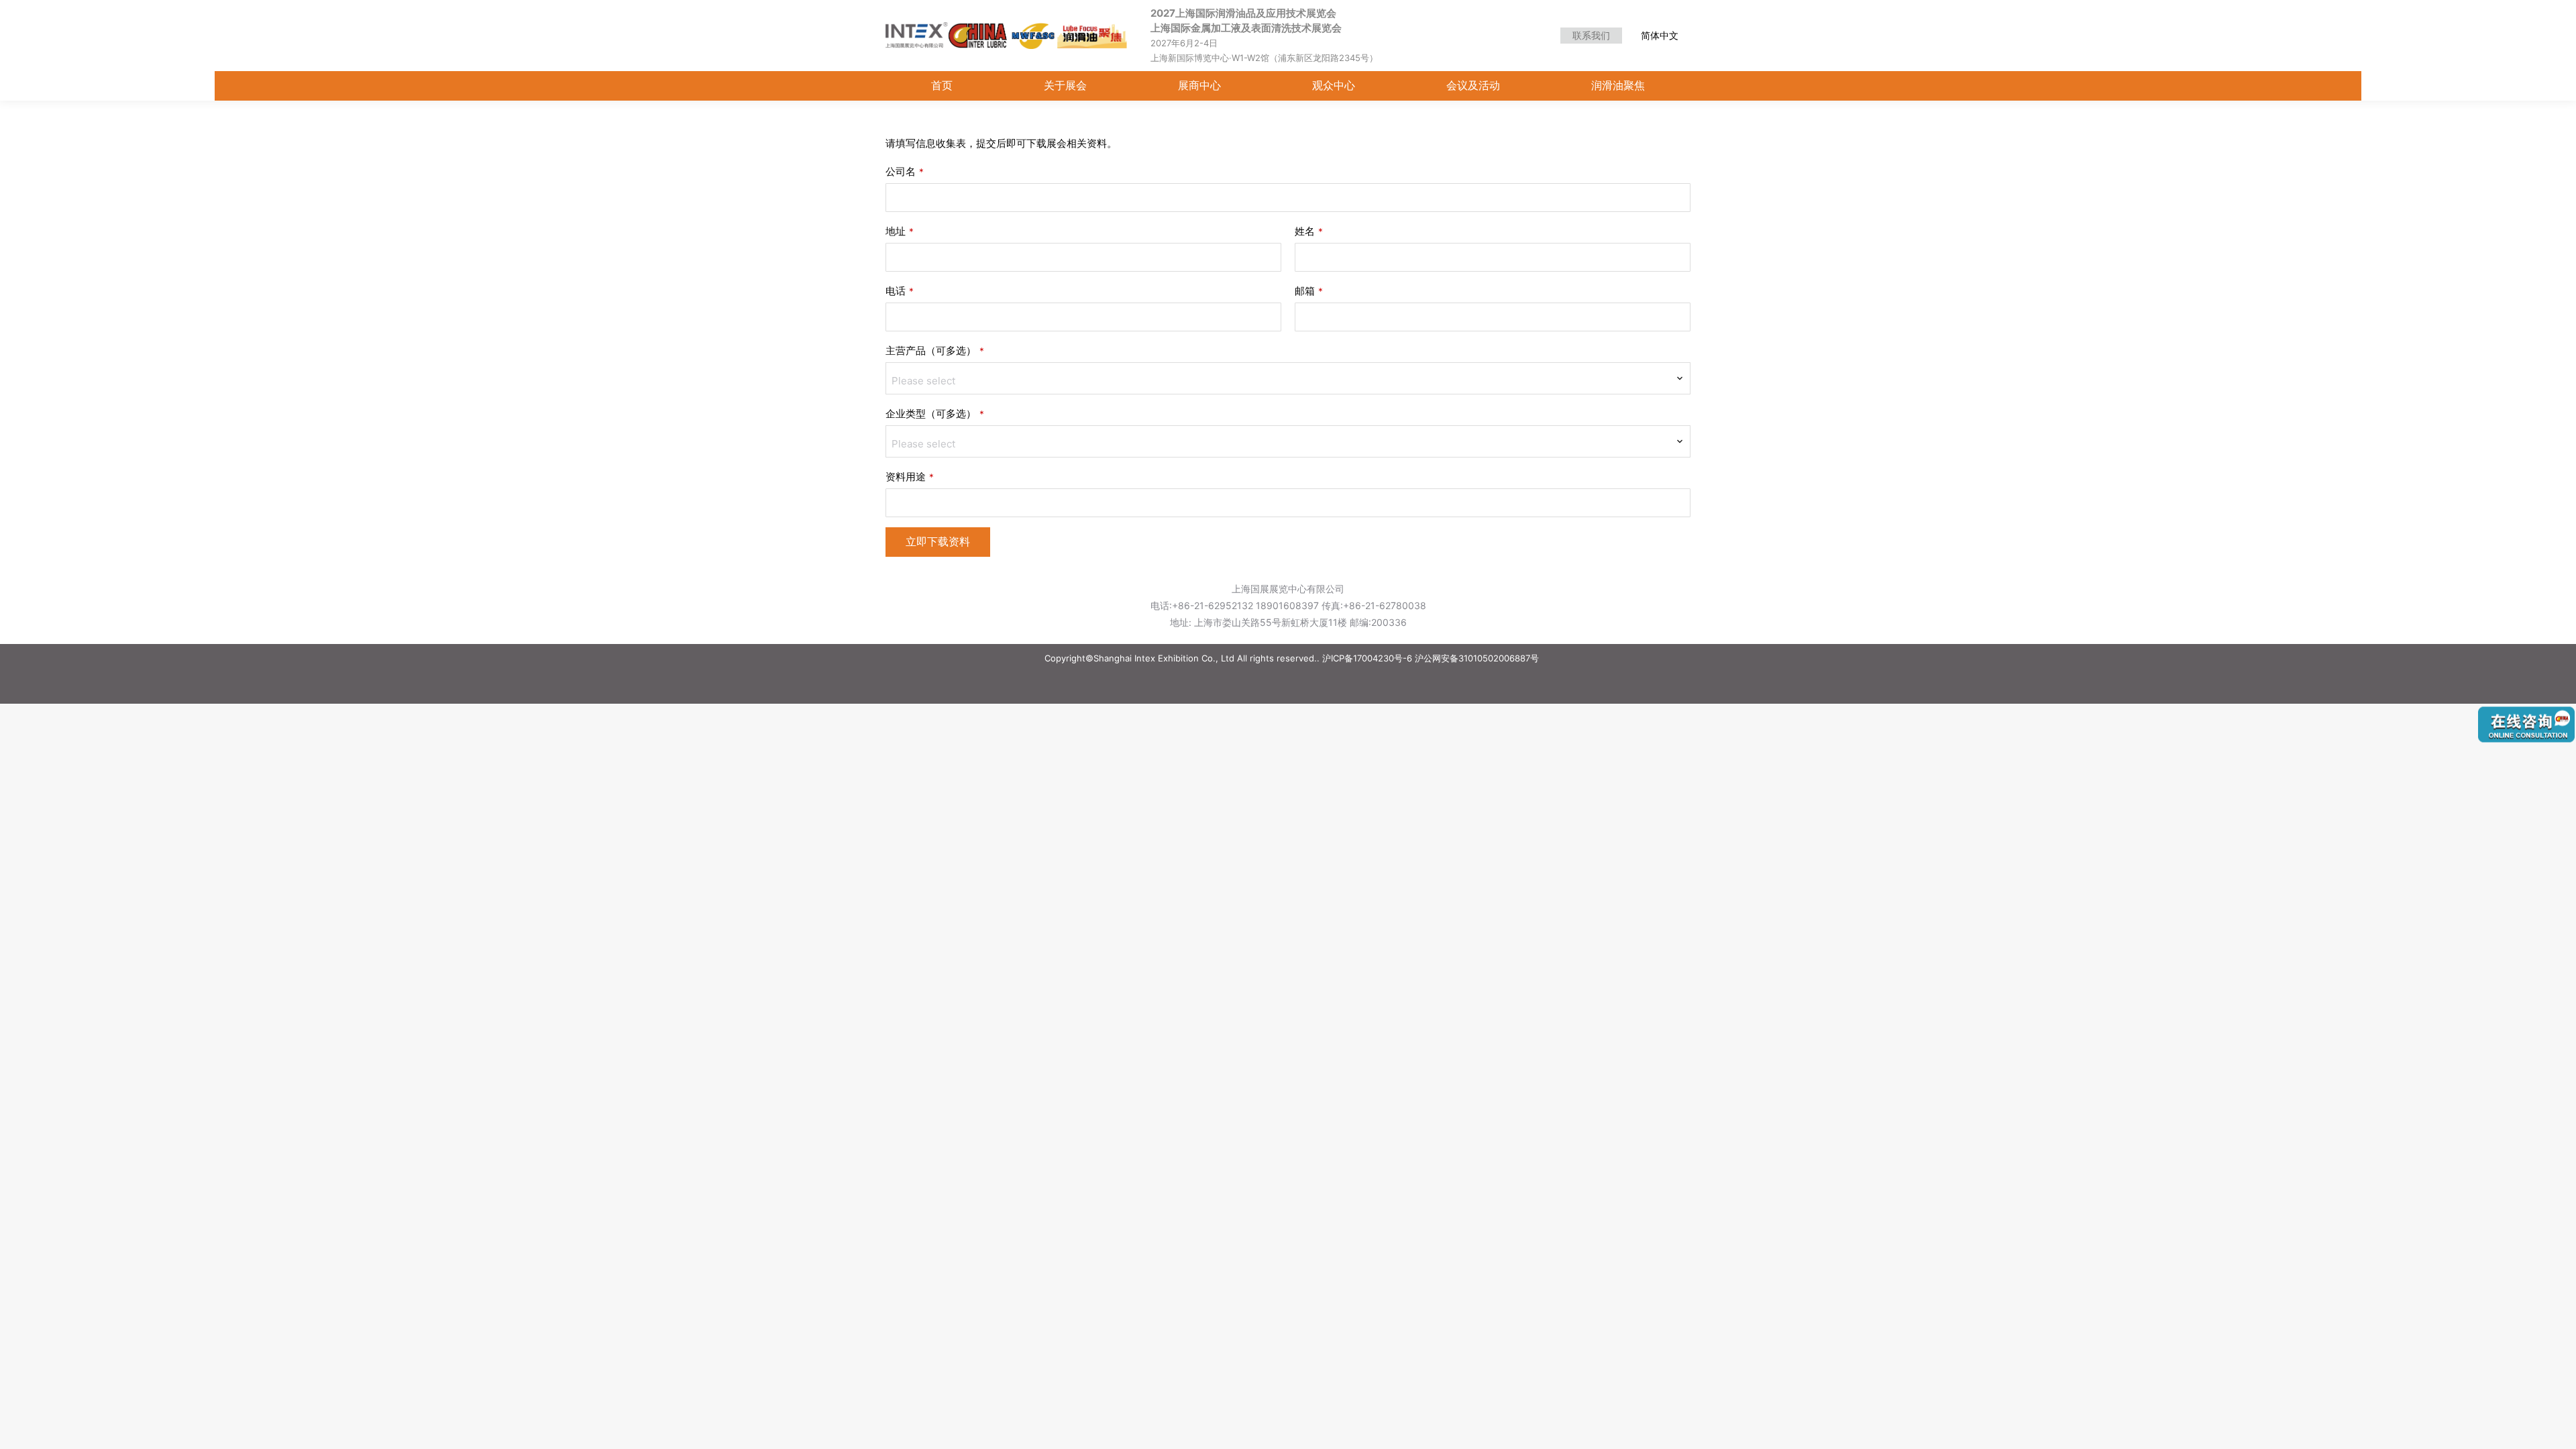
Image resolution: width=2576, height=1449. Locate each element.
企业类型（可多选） (935, 414)
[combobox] (1288, 378)
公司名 (905, 171)
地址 (900, 231)
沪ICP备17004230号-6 (1367, 658)
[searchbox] (1288, 381)
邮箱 (1309, 291)
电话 (900, 291)
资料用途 (910, 477)
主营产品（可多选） (935, 351)
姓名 (1309, 231)
